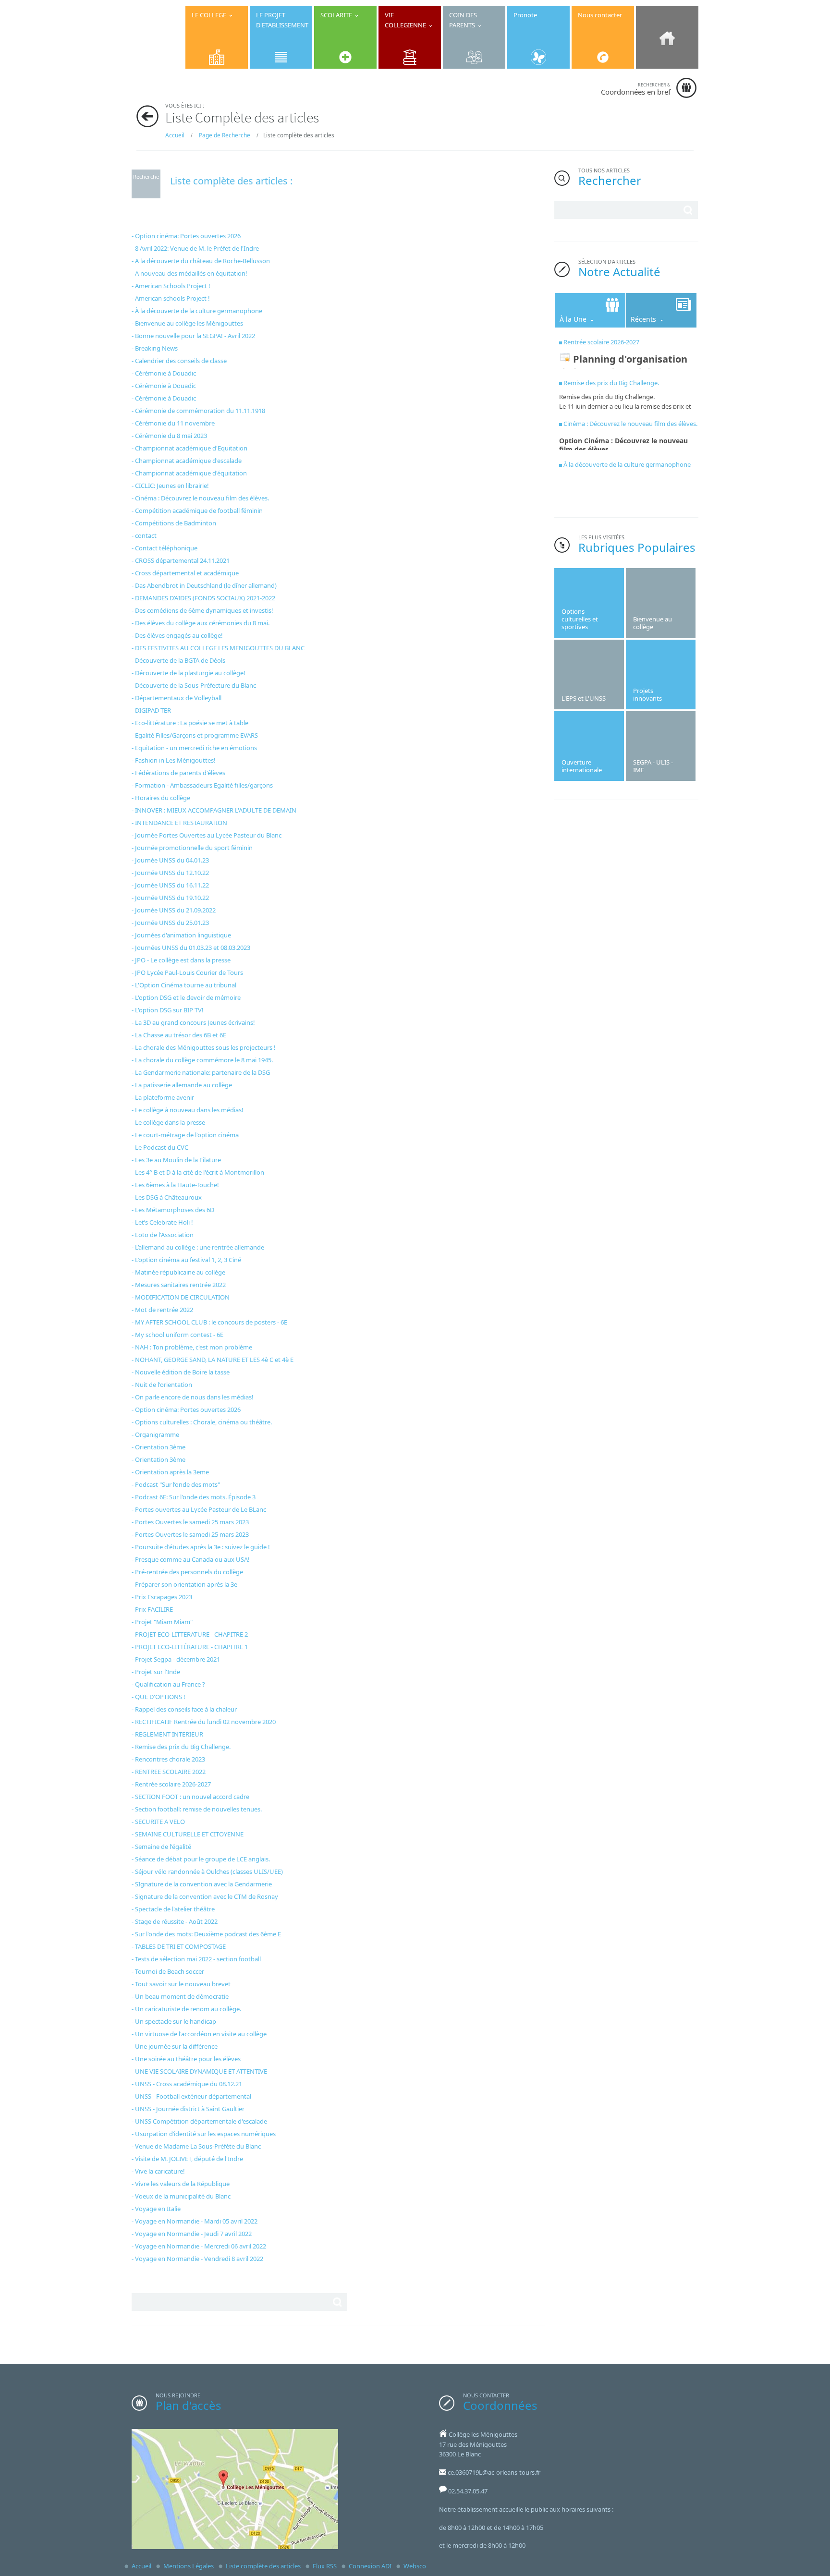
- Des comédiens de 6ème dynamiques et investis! (202, 610)
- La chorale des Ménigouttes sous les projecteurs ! (204, 1047)
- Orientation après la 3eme (170, 1472)
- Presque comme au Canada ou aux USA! (191, 1559)
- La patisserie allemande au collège (182, 1085)
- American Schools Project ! (171, 286)
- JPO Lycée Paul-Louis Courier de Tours (187, 972)
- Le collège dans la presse (168, 1122)
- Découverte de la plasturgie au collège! (189, 673)
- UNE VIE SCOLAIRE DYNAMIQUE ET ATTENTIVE (199, 2071)
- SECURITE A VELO (158, 1822)
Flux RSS (325, 2566)
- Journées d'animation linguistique (181, 935)
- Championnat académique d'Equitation (189, 448)
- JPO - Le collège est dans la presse (181, 960)
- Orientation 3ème (159, 1447)
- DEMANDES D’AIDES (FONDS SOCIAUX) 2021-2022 (203, 598)
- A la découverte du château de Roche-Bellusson (201, 261)
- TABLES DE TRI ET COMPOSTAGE (179, 1946)
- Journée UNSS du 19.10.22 (170, 898)
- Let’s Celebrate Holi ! (162, 1222)
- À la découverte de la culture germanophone (197, 311)
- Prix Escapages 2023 (162, 1597)
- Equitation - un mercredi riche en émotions (194, 748)
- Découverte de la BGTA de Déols (178, 660)
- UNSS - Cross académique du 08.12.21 (187, 2084)
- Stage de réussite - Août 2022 (175, 1921)
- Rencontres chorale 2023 (168, 1759)
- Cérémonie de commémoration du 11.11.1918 (198, 411)
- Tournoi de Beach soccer (168, 1971)
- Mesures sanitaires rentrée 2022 (179, 1285)
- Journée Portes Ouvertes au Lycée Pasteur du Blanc (207, 835)
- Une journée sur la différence (175, 2046)
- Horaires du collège (161, 798)
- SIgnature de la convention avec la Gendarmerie (202, 1884)
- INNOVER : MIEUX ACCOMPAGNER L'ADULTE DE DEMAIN (214, 810)
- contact (144, 535)
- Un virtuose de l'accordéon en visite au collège (199, 2034)
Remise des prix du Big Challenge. (611, 383)
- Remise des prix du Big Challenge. (181, 1747)
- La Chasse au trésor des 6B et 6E (179, 1035)
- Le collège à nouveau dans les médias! (188, 1110)
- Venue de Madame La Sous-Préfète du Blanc (196, 2146)
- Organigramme (155, 1434)
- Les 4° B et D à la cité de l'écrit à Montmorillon (198, 1172)
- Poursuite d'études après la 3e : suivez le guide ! (201, 1547)
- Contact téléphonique (165, 548)
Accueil (175, 135)
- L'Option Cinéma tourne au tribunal (184, 985)
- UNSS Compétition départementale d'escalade (199, 2121)
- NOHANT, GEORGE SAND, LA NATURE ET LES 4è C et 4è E (213, 1360)
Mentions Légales (189, 2566)
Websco (415, 2566)
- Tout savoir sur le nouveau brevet (181, 1984)
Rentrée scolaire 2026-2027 (601, 342)
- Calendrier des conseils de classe (179, 361)
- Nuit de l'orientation (162, 1385)
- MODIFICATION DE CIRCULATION (181, 1297)
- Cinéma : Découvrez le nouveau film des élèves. (200, 498)
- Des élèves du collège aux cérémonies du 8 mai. (201, 623)
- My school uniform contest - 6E (177, 1335)
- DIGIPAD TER (151, 710)
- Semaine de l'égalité (161, 1847)
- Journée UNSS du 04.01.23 (170, 860)
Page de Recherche (225, 135)
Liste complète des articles (263, 2566)
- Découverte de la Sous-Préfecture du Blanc (194, 685)
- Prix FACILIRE (152, 1609)
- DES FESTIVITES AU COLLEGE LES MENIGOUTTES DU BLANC (218, 648)
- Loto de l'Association (163, 1235)
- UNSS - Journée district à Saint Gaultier (188, 2109)
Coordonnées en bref (636, 89)
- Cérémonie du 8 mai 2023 (169, 436)
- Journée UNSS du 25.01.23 (170, 923)
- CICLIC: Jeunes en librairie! (170, 486)
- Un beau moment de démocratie (180, 1996)
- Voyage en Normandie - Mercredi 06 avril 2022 (199, 2246)
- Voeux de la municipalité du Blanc (181, 2196)
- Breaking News (155, 348)
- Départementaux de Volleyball (177, 698)
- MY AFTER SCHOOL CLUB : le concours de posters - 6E (209, 1322)
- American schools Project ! (171, 298)
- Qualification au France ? (168, 1684)
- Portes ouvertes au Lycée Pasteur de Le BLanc (199, 1509)
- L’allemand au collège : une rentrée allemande (198, 1247)
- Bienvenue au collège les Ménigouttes (187, 323)
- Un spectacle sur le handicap (174, 2021)
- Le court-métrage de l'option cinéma (185, 1135)
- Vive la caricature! (158, 2171)
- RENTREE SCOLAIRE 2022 (169, 1772)
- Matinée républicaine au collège (178, 1272)
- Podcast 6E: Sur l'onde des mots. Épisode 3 (194, 1497)
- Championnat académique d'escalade (187, 461)
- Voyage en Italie (156, 2209)
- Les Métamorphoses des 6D (173, 1210)
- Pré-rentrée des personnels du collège (187, 1572)
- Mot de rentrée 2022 (162, 1310)
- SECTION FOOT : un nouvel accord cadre (190, 1797)
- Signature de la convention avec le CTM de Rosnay (205, 1896)
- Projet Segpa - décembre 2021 (176, 1659)
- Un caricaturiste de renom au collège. (186, 2009)
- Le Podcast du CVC (160, 1147)
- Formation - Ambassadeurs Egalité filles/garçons (202, 785)
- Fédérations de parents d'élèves (178, 773)
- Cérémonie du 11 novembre (173, 423)
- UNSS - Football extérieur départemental (191, 2096)
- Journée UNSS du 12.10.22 (170, 873)
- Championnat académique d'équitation (189, 473)
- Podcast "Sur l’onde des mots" (176, 1484)
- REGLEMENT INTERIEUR (167, 1734)
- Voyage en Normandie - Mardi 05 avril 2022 (195, 2221)
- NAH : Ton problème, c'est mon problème (192, 1347)
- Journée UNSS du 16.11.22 (170, 885)
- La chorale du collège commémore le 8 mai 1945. (202, 1060)
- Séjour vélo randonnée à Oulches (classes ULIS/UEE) (207, 1871)
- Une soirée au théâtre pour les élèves (186, 2059)
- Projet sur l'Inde (156, 1672)
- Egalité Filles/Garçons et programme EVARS (195, 735)
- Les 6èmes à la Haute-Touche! (175, 1185)
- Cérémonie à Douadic (164, 373)
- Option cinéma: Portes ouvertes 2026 (186, 236)
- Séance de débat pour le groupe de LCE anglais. (201, 1859)
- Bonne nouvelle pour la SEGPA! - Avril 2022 (193, 336)
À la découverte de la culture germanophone (627, 464)
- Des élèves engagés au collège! (177, 635)
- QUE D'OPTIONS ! (159, 1697)
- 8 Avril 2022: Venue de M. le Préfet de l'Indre (195, 248)
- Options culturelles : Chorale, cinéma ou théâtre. (202, 1422)
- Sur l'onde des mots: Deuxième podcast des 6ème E (206, 1934)
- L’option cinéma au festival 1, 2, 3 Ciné (186, 1260)
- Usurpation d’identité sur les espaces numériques (204, 2134)
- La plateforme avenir (163, 1097)
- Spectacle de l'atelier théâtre (173, 1909)
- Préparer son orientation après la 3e (184, 1584)
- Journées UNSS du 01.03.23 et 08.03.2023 (191, 948)
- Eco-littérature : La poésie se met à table (190, 723)
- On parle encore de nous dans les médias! (193, 1397)
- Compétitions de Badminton (174, 523)
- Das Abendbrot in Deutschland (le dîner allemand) (204, 585)
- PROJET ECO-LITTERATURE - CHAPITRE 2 (190, 1634)
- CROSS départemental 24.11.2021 (181, 560)
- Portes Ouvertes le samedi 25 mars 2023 (190, 1522)
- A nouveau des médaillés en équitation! (189, 273)
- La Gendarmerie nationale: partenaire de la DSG (201, 1072)
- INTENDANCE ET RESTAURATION (179, 823)
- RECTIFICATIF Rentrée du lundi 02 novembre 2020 (204, 1722)
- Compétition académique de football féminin (197, 510)
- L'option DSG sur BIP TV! (168, 1010)
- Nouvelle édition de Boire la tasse (181, 1372)
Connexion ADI (370, 2566)
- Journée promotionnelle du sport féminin (192, 848)
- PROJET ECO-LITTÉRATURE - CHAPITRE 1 (190, 1647)
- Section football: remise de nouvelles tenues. (197, 1809)
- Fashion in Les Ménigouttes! (174, 760)
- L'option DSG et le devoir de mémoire (186, 997)
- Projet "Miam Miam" (162, 1622)
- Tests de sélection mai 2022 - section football (196, 1959)
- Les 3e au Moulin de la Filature (176, 1160)
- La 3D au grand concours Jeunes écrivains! (193, 1022)
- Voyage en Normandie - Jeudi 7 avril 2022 (192, 2234)
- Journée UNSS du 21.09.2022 (174, 910)
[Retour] (147, 116)
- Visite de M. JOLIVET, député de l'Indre (187, 2159)
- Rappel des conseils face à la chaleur (184, 1709)
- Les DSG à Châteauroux (167, 1197)
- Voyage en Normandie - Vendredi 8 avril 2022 (197, 2259)
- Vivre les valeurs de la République (181, 2184)
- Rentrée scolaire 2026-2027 (171, 1784)
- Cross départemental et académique (185, 573)
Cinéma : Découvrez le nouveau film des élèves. (630, 424)
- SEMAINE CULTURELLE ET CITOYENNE (188, 1834)
